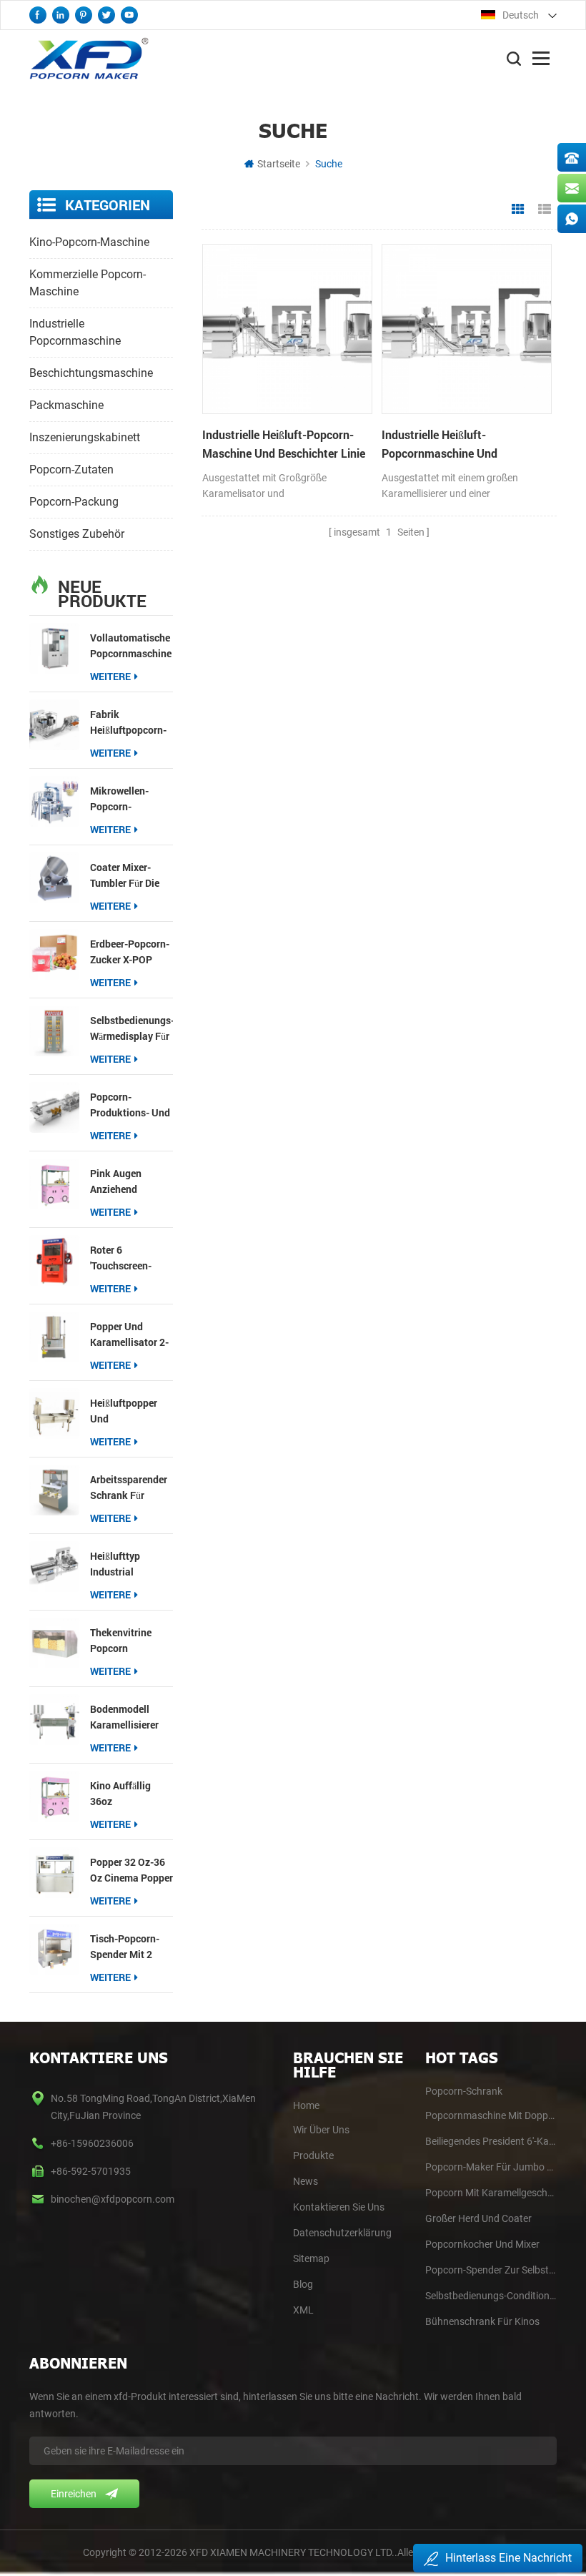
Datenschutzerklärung (342, 2233)
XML (303, 2310)
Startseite (279, 164)
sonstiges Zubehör (77, 534)
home (306, 2105)
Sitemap (311, 2258)
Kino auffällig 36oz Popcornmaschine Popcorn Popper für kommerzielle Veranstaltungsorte (132, 1794)
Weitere (110, 676)
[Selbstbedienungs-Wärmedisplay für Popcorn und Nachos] (54, 1031)
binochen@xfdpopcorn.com (113, 2199)
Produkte (313, 2155)
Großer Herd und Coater (478, 2218)
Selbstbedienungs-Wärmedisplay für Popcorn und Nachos (132, 1029)
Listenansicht (545, 210)
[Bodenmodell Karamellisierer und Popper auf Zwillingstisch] (54, 1719)
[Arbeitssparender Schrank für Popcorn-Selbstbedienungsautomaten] (54, 1490)
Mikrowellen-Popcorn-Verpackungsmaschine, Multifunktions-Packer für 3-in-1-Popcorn (132, 799)
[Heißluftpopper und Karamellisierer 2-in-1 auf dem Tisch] (54, 1413)
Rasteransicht (518, 210)
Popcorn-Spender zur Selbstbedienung (491, 2270)
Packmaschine (66, 405)
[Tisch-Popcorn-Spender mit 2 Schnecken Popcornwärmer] (54, 1949)
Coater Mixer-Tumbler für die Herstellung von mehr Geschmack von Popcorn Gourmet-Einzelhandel (129, 876)
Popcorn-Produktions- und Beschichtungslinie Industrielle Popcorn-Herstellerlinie (132, 1105)
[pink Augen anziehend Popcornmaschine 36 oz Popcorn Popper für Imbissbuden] (54, 1184)
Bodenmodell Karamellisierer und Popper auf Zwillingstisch (125, 1717)
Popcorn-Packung (74, 502)
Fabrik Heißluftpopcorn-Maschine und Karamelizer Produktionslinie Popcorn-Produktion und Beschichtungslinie (132, 723)
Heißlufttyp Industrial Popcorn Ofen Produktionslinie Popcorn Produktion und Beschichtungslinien (132, 1564)
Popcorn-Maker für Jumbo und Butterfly (491, 2167)
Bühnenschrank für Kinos (482, 2321)
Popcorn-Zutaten (71, 470)
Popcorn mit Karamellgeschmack (491, 2193)
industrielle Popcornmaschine (75, 332)
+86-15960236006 (92, 2143)
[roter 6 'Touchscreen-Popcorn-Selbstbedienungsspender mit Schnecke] (54, 1260)
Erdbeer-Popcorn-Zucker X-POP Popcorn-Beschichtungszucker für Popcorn (132, 952)
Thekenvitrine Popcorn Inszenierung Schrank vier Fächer (121, 1641)
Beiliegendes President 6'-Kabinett (491, 2141)
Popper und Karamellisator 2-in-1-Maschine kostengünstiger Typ (129, 1335)
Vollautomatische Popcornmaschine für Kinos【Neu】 (131, 646)
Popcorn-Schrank (464, 2091)
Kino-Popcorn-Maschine (89, 242)
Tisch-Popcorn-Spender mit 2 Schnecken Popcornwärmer (125, 1947)
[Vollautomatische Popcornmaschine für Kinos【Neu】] (54, 648)
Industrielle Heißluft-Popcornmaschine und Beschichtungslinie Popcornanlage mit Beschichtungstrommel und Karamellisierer (453, 445)
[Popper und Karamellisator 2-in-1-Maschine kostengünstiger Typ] (54, 1337)
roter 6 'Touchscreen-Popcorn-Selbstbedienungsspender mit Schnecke (132, 1258)
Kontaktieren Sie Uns (339, 2207)
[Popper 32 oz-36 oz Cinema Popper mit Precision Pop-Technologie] (54, 1872)
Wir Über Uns (321, 2130)
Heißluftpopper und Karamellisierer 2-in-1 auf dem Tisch (130, 1411)
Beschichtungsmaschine (91, 373)
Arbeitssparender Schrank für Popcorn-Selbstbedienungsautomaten (132, 1488)
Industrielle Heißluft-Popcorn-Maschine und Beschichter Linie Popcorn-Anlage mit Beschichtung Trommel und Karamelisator (284, 445)
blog (303, 2284)
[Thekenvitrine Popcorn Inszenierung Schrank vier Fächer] (54, 1643)
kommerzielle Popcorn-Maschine (88, 283)
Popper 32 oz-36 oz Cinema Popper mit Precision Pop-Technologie (131, 1870)
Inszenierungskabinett (85, 437)
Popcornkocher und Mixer (482, 2244)
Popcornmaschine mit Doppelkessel (491, 2115)
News (306, 2181)
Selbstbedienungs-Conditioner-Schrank (491, 2296)
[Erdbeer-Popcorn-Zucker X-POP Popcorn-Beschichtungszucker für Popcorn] (54, 954)
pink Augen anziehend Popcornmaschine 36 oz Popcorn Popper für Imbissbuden (131, 1182)
